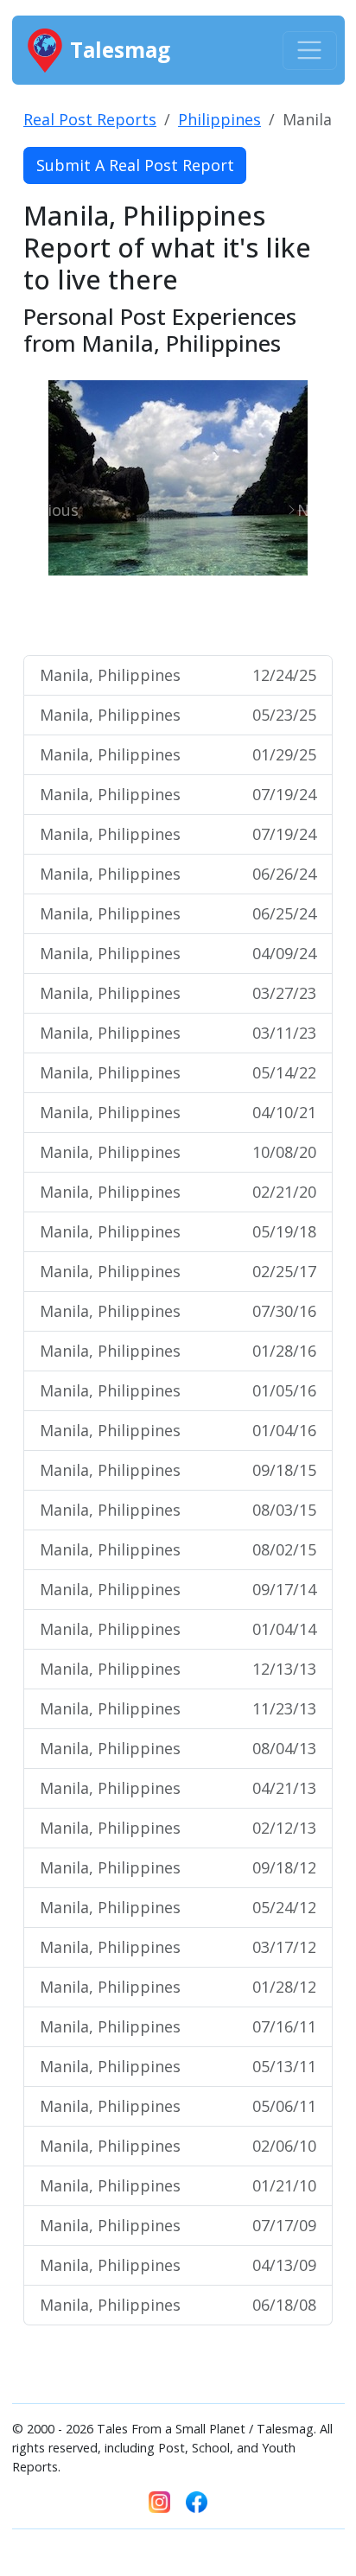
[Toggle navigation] (310, 51)
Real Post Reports (90, 119)
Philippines (219, 119)
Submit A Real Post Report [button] (135, 165)
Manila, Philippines (178, 675)
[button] (47, 510)
